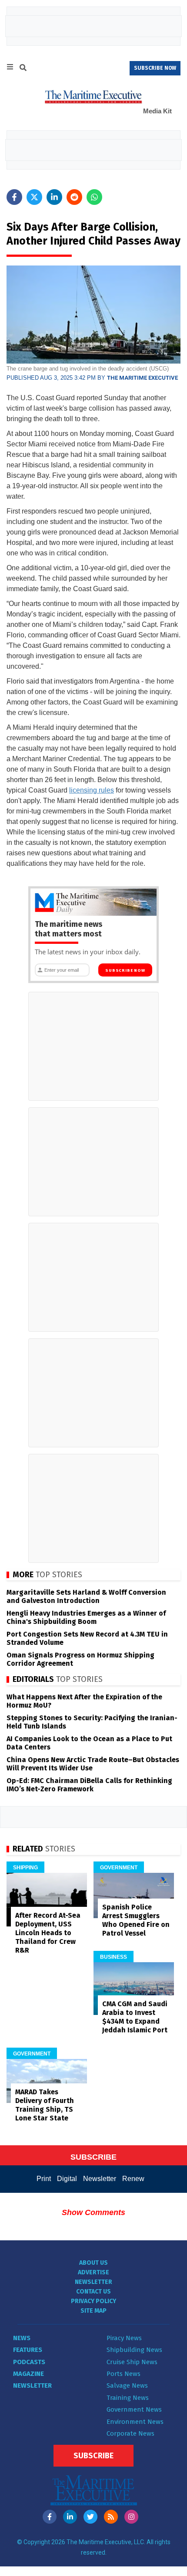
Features (28, 2350)
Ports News (124, 2374)
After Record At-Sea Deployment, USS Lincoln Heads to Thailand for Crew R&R (48, 1933)
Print (44, 2179)
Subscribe (93, 2456)
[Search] (23, 69)
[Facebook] (50, 2517)
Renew (133, 2179)
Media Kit (157, 111)
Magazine (28, 2374)
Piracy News (124, 2338)
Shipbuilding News (134, 2350)
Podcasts (29, 2362)
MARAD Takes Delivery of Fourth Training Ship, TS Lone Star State (45, 2105)
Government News (134, 2409)
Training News (128, 2398)
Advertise (93, 2272)
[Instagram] (131, 2517)
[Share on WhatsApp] (94, 197)
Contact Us (93, 2292)
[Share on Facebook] (14, 197)
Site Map (93, 2311)
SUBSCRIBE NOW (155, 68)
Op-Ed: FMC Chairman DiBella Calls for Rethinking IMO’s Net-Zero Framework (89, 1785)
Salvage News (127, 2385)
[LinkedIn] (70, 2517)
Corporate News (130, 2433)
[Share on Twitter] (34, 197)
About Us (93, 2263)
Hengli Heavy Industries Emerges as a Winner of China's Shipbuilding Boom (86, 1617)
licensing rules (92, 790)
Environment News (135, 2422)
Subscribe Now (125, 970)
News (22, 2338)
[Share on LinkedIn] (54, 197)
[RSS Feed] (111, 2517)
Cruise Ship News (132, 2362)
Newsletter (100, 2179)
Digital (67, 2179)
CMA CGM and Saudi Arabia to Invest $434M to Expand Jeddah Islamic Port (135, 2017)
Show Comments (93, 2212)
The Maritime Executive (142, 378)
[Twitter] (90, 2517)
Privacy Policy (93, 2301)
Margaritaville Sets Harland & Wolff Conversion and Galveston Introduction (86, 1596)
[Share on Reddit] (74, 197)
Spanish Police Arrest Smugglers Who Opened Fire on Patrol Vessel (136, 1920)
